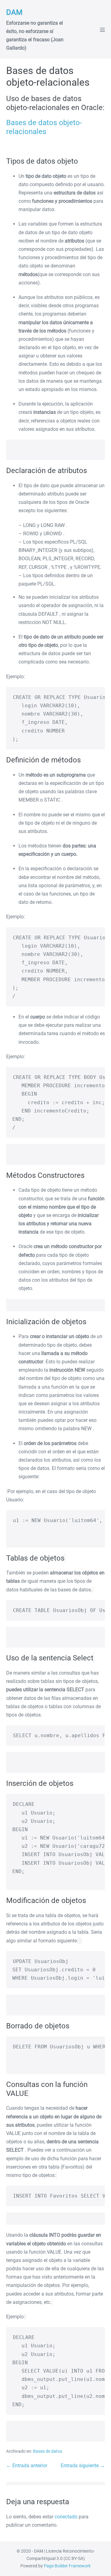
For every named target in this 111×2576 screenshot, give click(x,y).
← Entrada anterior (27, 2466)
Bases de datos (48, 2451)
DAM (14, 12)
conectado (66, 2517)
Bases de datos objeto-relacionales (44, 127)
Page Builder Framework (67, 2566)
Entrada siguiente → (83, 2466)
